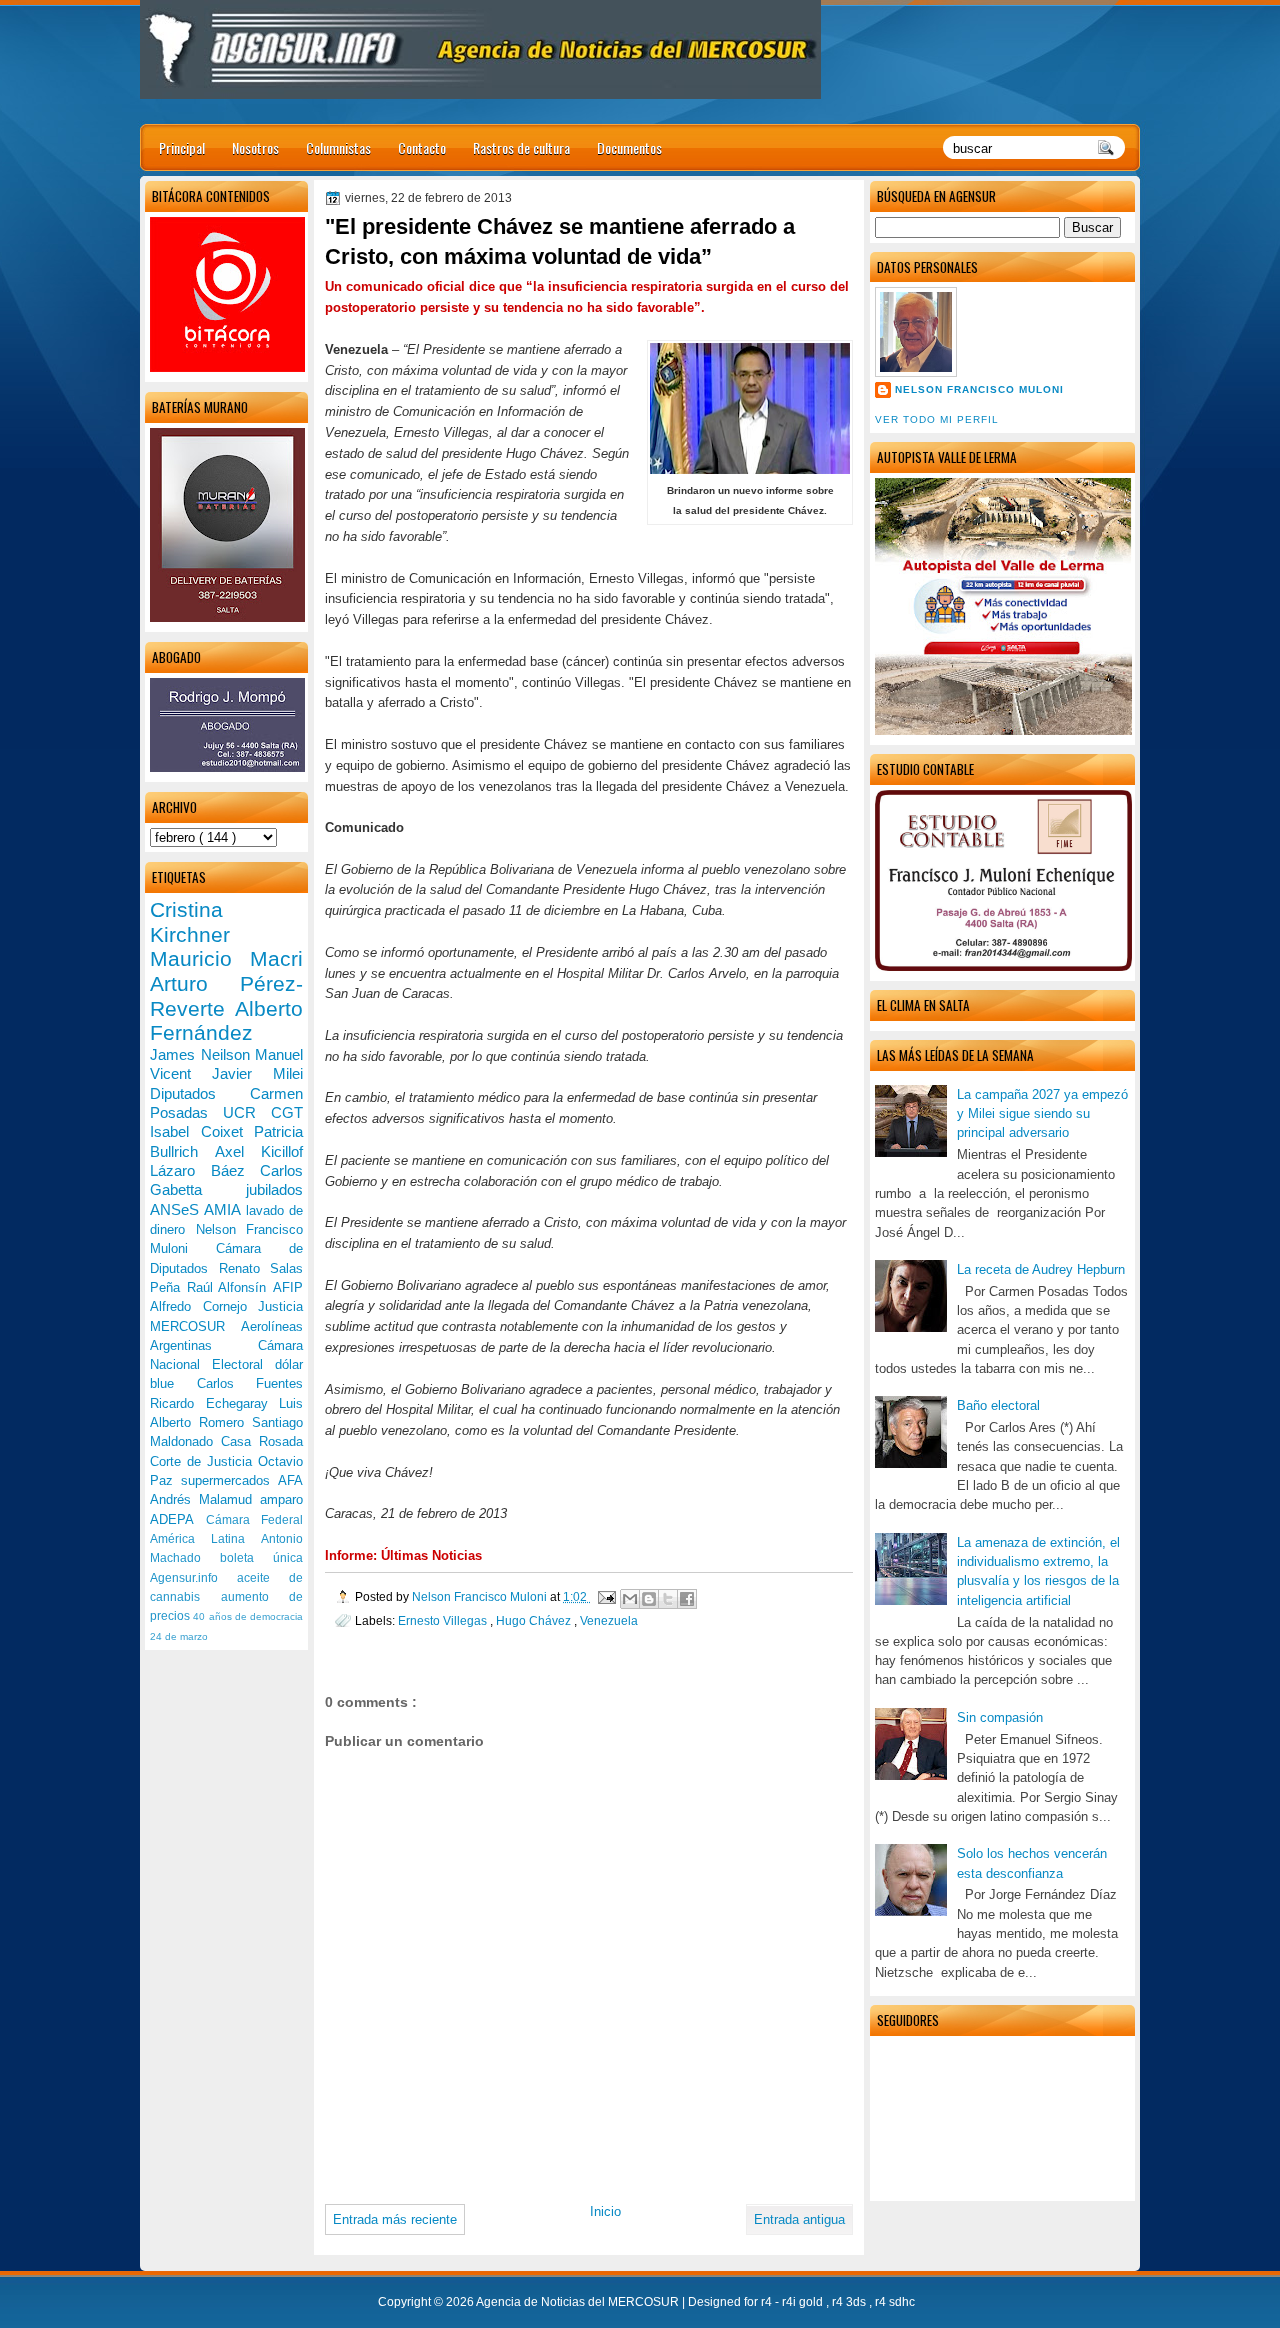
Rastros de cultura (521, 147)
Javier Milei (257, 1073)
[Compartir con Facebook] (687, 1599)
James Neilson (202, 1054)
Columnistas (338, 147)
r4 (768, 2302)
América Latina (205, 1539)
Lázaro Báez (205, 1170)
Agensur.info (193, 1578)
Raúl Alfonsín (230, 1287)
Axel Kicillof (259, 1151)
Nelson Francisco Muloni (979, 389)
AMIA (224, 1209)
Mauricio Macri (226, 958)
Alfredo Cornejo (204, 1306)
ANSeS (177, 1209)
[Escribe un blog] (649, 1599)
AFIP (288, 1287)
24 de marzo (179, 1636)
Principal (182, 147)
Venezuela (609, 1620)
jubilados (274, 1189)
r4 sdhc (895, 2302)
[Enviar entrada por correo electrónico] (605, 1596)
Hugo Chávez (535, 1620)
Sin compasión (1000, 1717)
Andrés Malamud (205, 1499)
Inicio (605, 2211)
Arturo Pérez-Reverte (226, 996)
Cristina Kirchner (190, 922)
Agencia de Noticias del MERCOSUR (579, 2302)
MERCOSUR (195, 1326)
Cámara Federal (255, 1520)
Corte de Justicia (204, 1461)
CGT (287, 1112)
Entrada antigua (799, 2219)
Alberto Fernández (226, 1021)
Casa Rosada (262, 1441)
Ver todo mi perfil (937, 419)
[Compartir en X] (668, 1599)
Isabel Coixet (202, 1131)
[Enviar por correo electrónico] (630, 1599)
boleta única (261, 1558)
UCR (247, 1112)
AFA (290, 1480)
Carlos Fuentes (250, 1383)
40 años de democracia (248, 1616)
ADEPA (178, 1519)
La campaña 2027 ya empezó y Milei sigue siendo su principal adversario (1042, 1114)
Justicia (280, 1306)
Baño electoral (998, 1405)
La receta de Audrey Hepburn (1041, 1269)
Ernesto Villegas (444, 1620)
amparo (281, 1499)
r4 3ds (850, 2302)
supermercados (229, 1480)
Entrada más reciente (395, 2219)
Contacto (422, 147)
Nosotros (255, 147)
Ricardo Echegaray (214, 1403)
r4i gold (804, 2302)
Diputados (200, 1093)
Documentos (629, 147)
